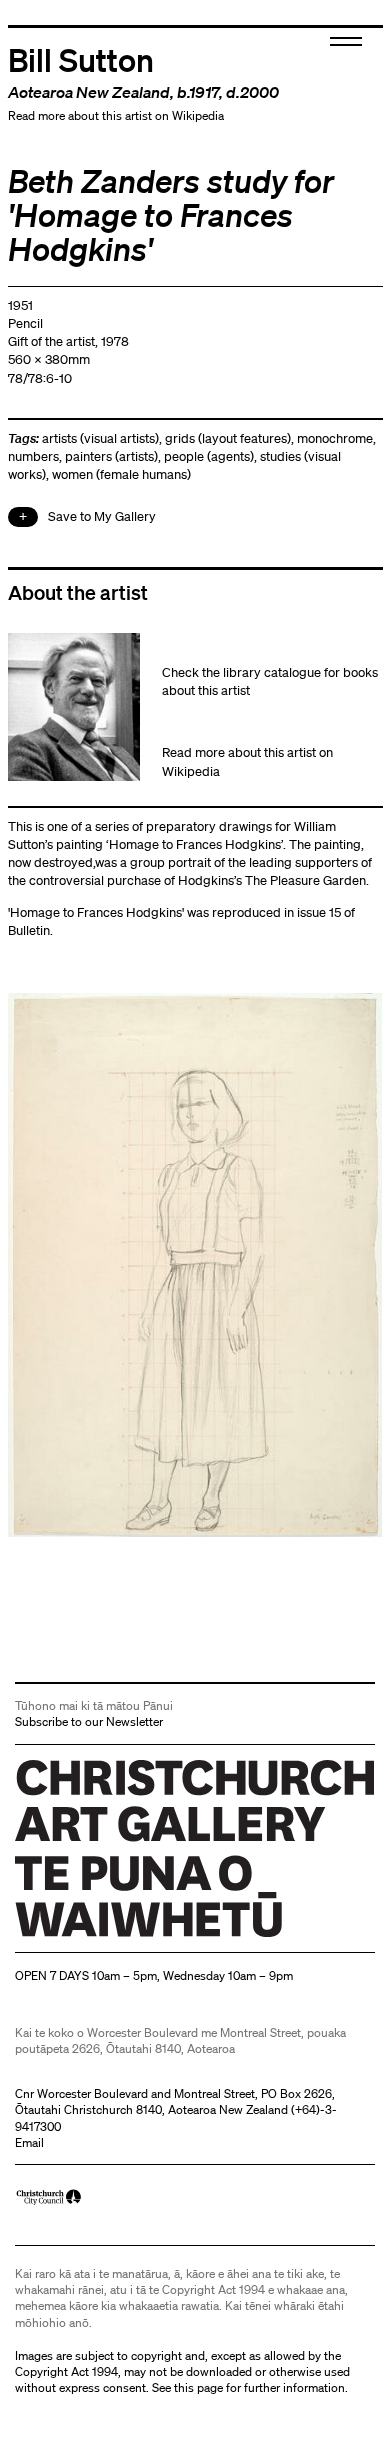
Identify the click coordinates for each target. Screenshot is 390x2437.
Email (29, 2142)
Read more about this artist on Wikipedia (116, 115)
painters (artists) (111, 456)
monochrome (335, 438)
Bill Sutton (81, 59)
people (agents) (209, 456)
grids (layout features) (228, 438)
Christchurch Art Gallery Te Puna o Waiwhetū (134, 1936)
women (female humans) (121, 474)
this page (198, 2387)
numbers (33, 456)
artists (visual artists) (100, 438)
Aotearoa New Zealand (89, 92)
